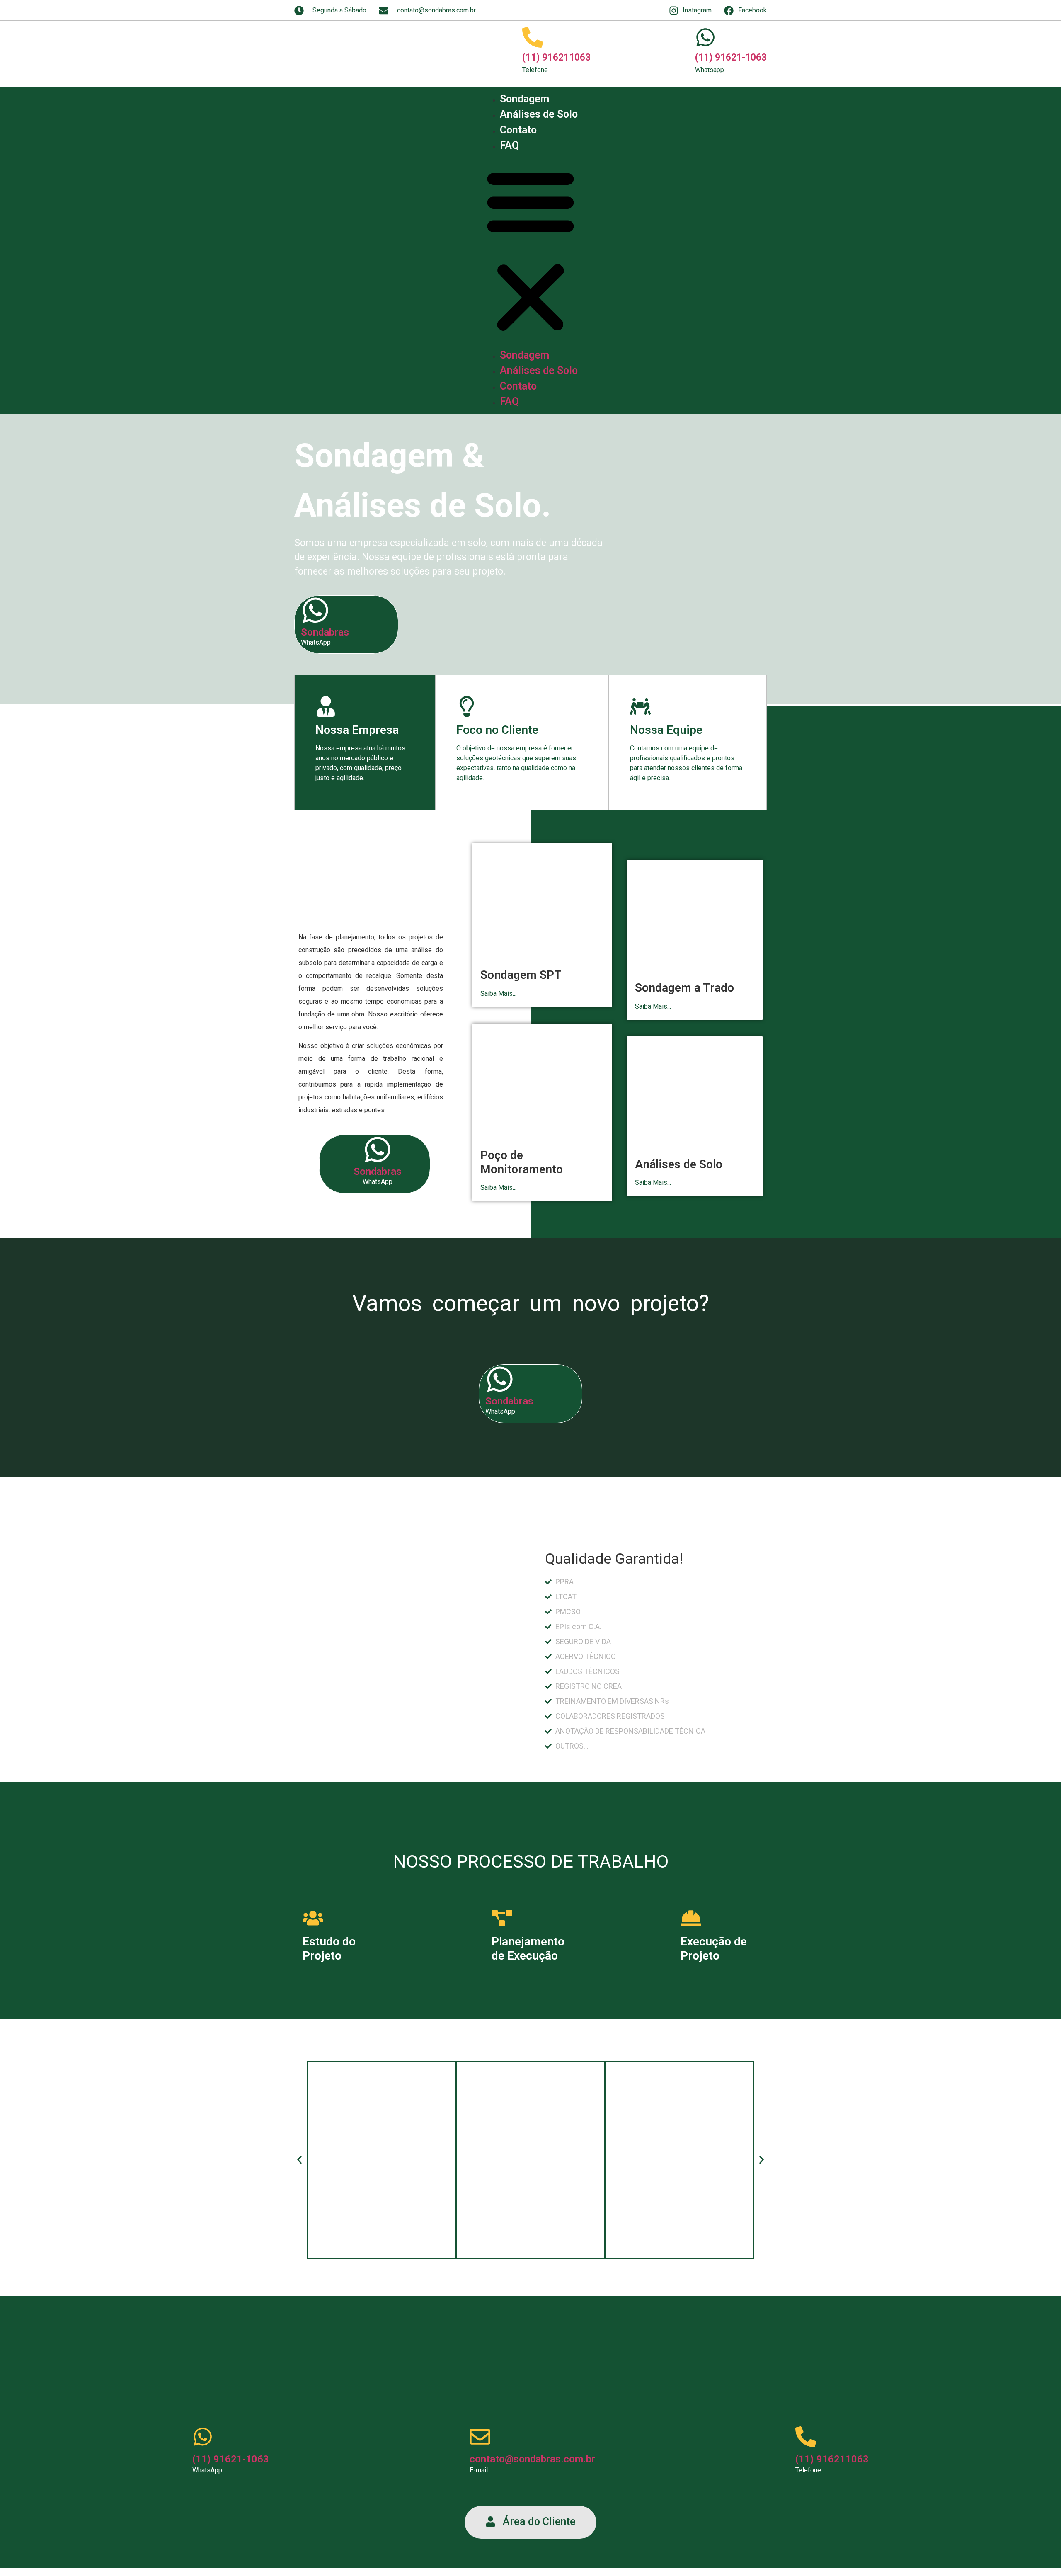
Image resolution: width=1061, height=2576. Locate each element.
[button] (530, 250)
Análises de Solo (539, 114)
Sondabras (325, 632)
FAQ (509, 145)
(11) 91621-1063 (731, 57)
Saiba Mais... (498, 993)
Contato (518, 130)
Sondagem (524, 99)
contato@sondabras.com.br (532, 2459)
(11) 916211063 (556, 57)
